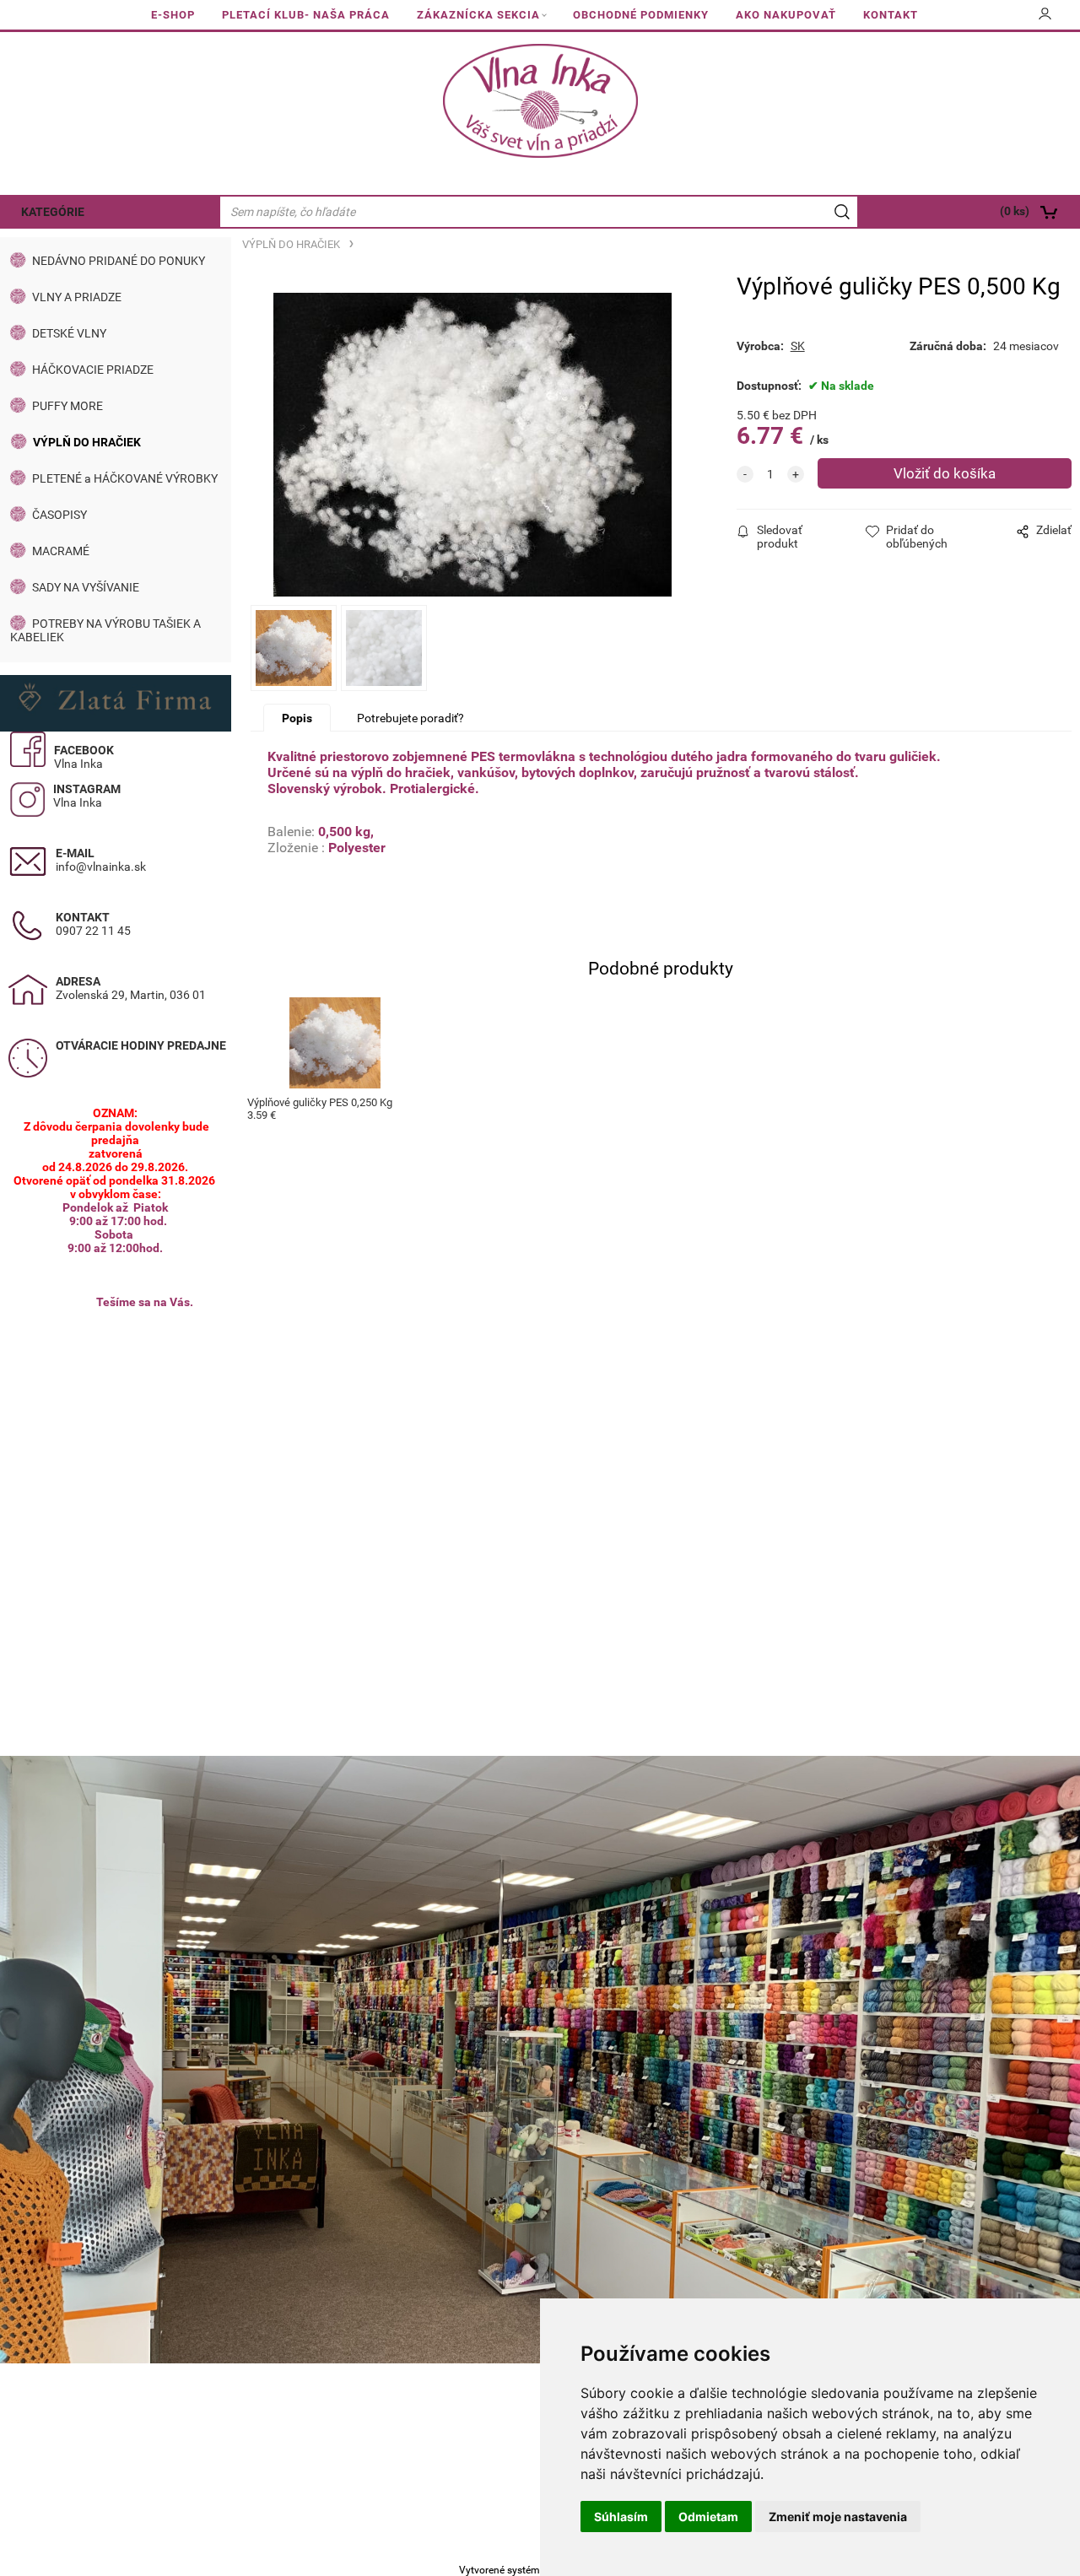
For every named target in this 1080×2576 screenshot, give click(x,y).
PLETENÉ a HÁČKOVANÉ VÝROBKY (125, 478)
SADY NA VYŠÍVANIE (86, 587)
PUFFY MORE (67, 406)
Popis (297, 718)
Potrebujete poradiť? (410, 718)
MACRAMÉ (61, 551)
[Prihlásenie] (1045, 19)
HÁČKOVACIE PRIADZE (93, 370)
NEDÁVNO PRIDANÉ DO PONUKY (119, 261)
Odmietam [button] (708, 2517)
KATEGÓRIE (53, 212)
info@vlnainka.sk (101, 867)
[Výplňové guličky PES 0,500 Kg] (472, 445)
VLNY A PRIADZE (77, 297)
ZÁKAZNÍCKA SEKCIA (478, 15)
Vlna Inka (78, 764)
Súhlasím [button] (621, 2517)
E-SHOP (173, 15)
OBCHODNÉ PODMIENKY (641, 15)
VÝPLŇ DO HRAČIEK (87, 442)
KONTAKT (891, 15)
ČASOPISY (59, 515)
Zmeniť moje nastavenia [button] (838, 2517)
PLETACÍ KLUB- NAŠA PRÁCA (306, 15)
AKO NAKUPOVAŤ (786, 15)
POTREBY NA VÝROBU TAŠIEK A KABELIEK (105, 630)
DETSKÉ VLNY (69, 333)
